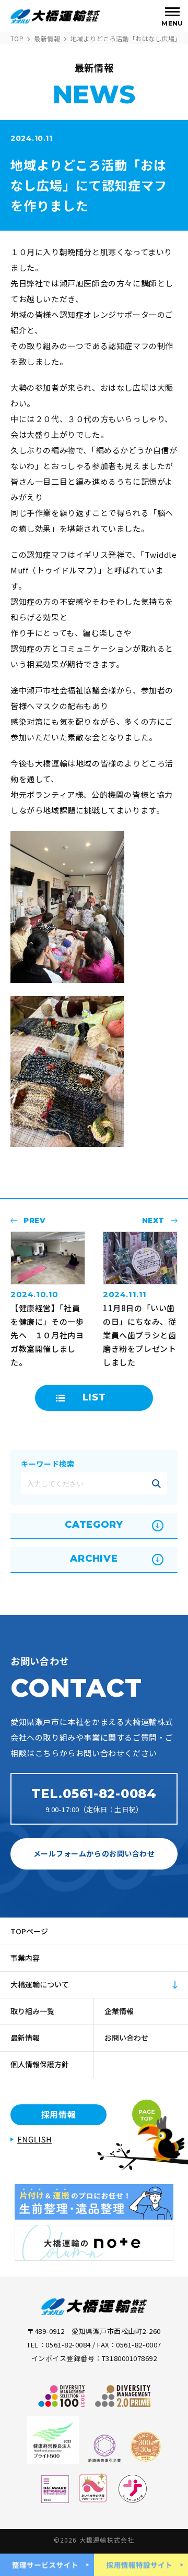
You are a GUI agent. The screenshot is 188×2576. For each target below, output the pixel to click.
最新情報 (47, 38)
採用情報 (59, 2114)
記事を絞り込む (156, 1483)
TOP (17, 38)
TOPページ (29, 1931)
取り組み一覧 (32, 2011)
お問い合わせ (126, 2038)
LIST (94, 1397)
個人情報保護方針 (40, 2064)
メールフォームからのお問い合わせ (94, 1853)
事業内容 (25, 1958)
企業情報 (119, 2011)
